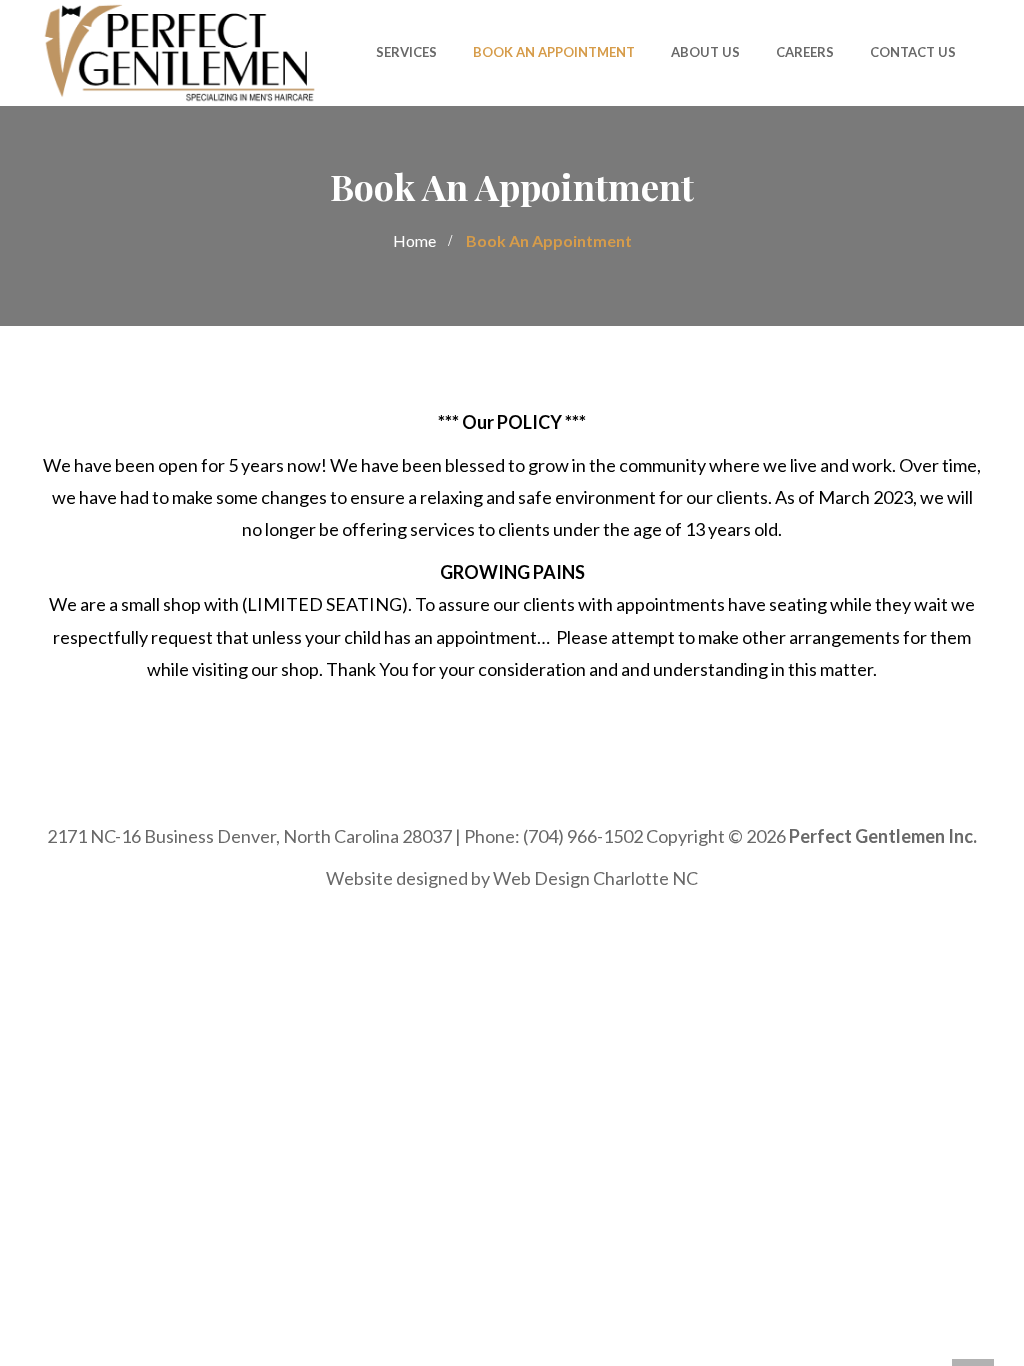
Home (414, 240)
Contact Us (913, 52)
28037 (427, 836)
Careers (805, 52)
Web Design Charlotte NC (595, 878)
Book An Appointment (554, 52)
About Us (705, 52)
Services (406, 52)
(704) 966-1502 (583, 836)
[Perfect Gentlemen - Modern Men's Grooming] (180, 51)
